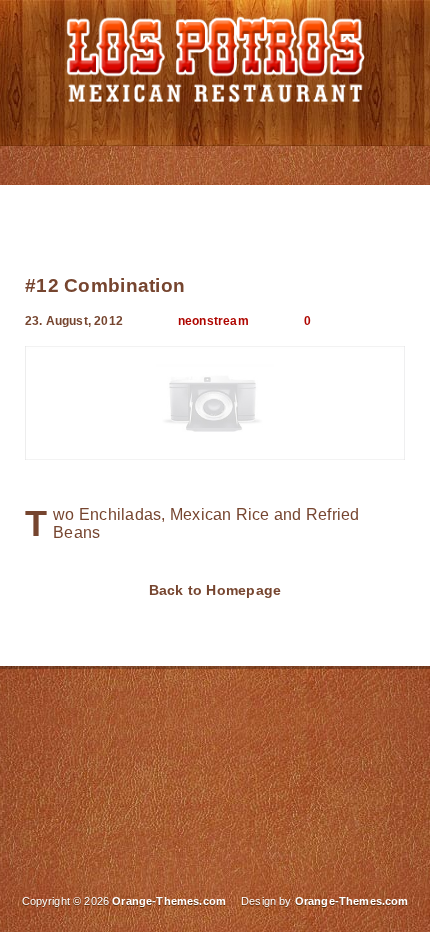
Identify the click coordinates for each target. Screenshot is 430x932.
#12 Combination (105, 285)
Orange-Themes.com (352, 901)
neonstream (213, 321)
